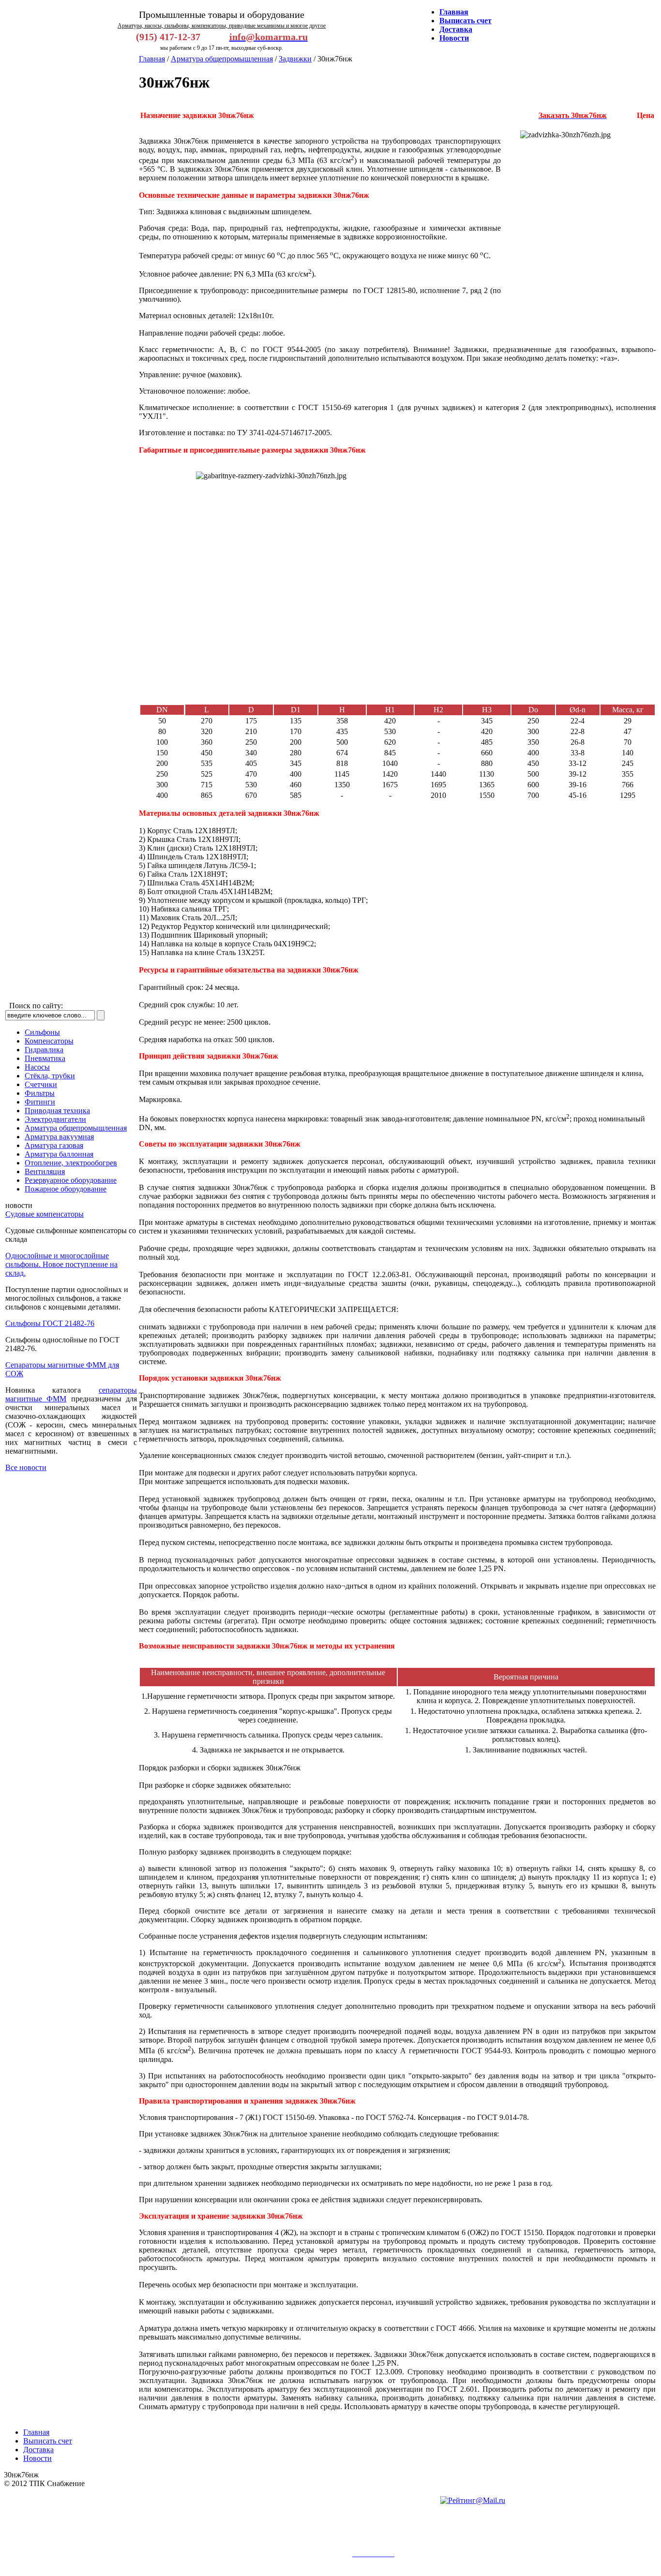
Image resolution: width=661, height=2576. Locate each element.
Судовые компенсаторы (45, 1214)
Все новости (26, 1467)
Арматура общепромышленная (222, 59)
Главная (152, 59)
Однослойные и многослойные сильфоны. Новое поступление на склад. (61, 1264)
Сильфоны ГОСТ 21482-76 (50, 1323)
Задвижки (295, 59)
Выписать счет (48, 2441)
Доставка (38, 2450)
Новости (38, 2458)
